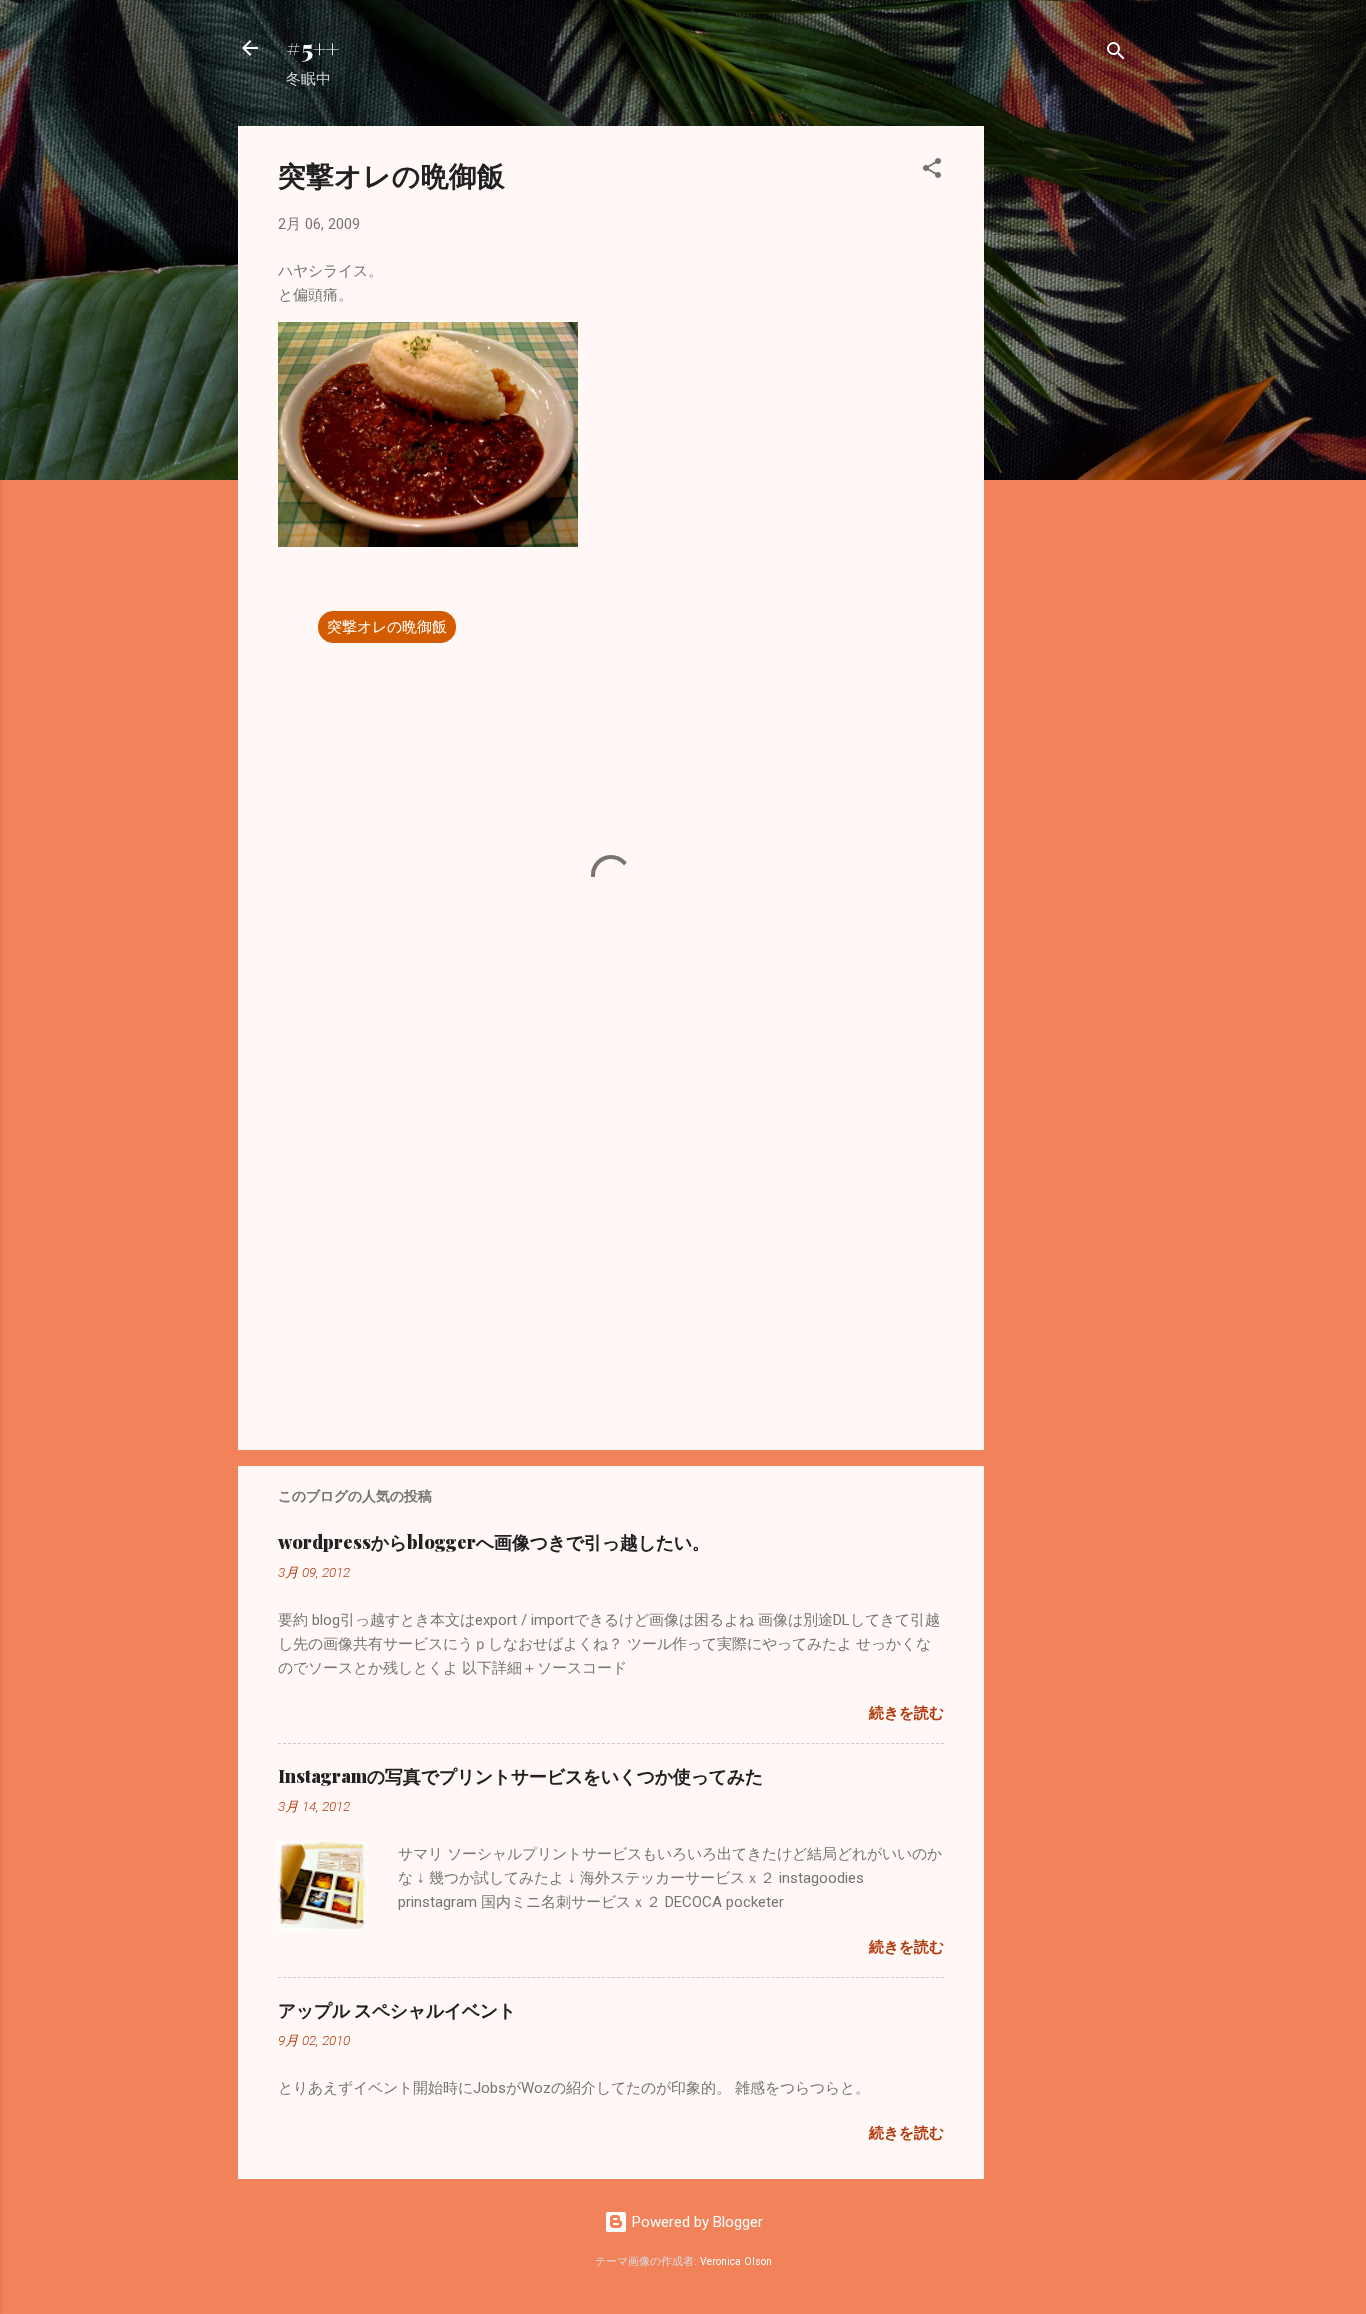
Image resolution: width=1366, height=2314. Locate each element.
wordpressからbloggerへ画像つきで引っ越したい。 (494, 1542)
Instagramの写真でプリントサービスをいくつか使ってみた (520, 1776)
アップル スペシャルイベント (397, 2010)
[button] (932, 171)
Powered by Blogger (695, 2222)
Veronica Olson (736, 2261)
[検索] (1116, 54)
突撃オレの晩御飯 (387, 627)
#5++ (312, 48)
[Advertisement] (1064, 426)
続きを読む (906, 1713)
